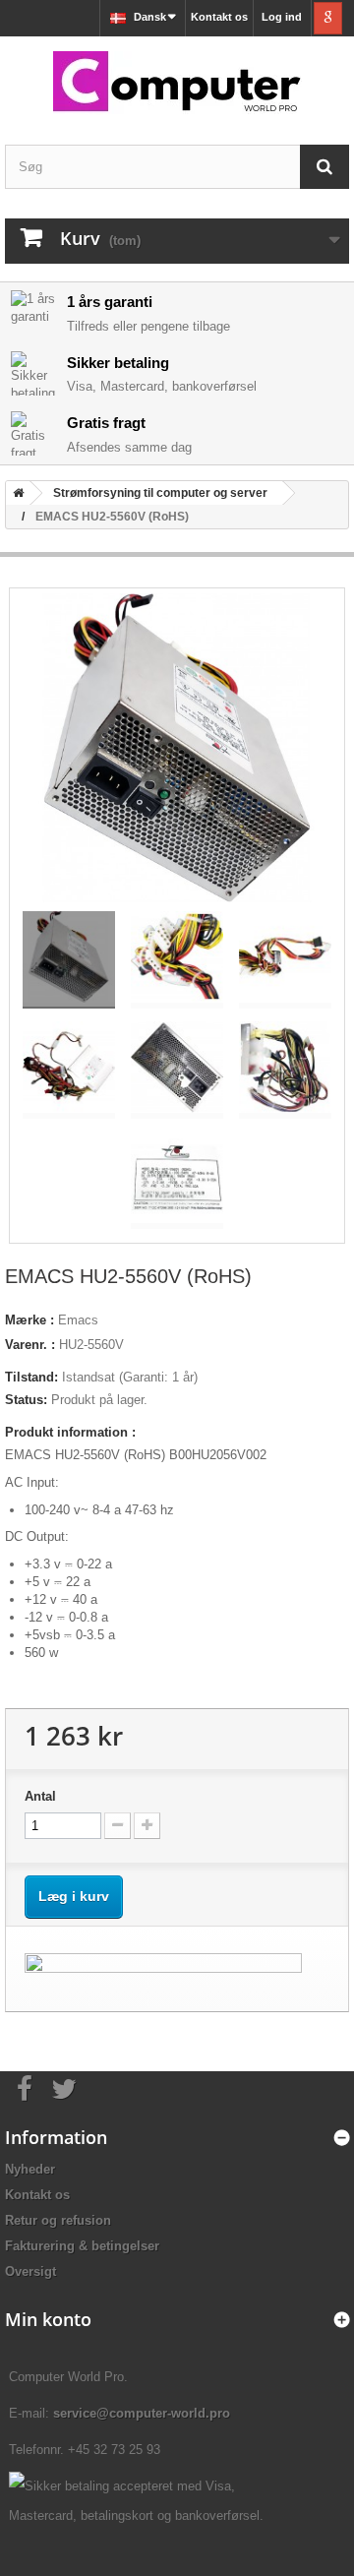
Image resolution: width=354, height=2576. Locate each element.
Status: (26, 1400)
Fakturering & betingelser (82, 2246)
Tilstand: (31, 1377)
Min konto (48, 2319)
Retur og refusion (58, 2220)
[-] (118, 1826)
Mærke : (29, 1320)
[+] (147, 1826)
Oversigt (30, 2271)
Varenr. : (30, 1345)
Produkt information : (70, 1432)
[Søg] (324, 167)
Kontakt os (219, 17)
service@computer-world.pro (142, 2413)
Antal (40, 1796)
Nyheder (30, 2169)
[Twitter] (64, 2087)
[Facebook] (25, 2087)
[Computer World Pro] (177, 83)
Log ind (282, 17)
